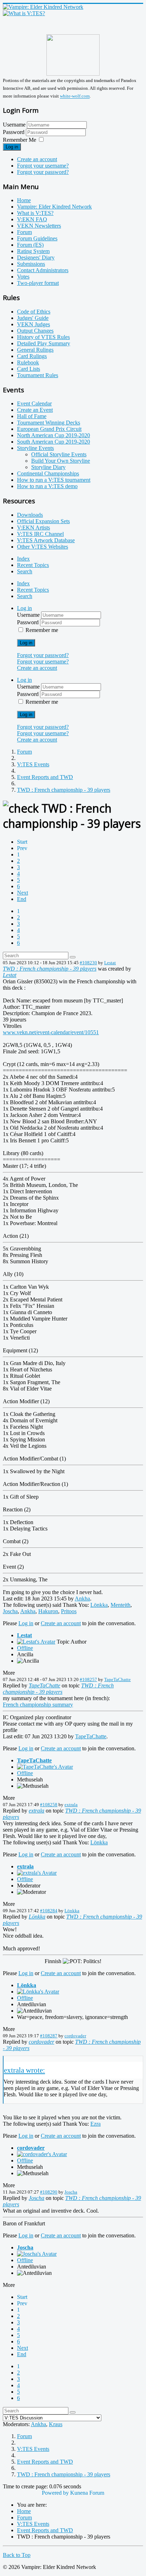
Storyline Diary (48, 467)
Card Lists (29, 369)
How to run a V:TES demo (47, 486)
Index (23, 559)
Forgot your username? (43, 166)
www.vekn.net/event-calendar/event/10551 (51, 1032)
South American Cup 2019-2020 (54, 442)
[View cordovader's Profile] (42, 2154)
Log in (12, 147)
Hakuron (48, 1611)
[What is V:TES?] (24, 13)
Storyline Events (35, 448)
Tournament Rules (38, 375)
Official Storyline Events (59, 454)
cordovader (75, 2036)
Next (23, 893)
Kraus (56, 2424)
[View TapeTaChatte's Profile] (45, 1767)
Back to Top (17, 2555)
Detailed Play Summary (44, 343)
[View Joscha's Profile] (37, 2254)
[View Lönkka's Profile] (38, 1992)
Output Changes (35, 331)
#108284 (49, 1911)
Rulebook (28, 362)
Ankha (82, 1599)
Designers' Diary (36, 257)
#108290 (49, 2192)
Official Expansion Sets (43, 521)
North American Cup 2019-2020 (54, 435)
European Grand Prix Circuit (49, 429)
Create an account (37, 159)
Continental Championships (48, 473)
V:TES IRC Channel (40, 534)
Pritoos (69, 1611)
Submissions (31, 264)
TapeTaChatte (117, 1679)
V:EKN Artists (33, 528)
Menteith (120, 1605)
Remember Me (19, 140)
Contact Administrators (43, 270)
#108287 (49, 2036)
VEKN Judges (33, 324)
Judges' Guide (33, 318)
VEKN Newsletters (39, 226)
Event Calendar (34, 403)
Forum (24, 232)
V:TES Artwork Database (46, 540)
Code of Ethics (34, 312)
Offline (25, 1648)
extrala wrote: (24, 2070)
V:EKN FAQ (32, 219)
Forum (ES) (30, 245)
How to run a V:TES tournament (54, 480)
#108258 (49, 1805)
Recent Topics (33, 565)
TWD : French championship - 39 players (50, 969)
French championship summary (38, 1705)
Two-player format (38, 283)
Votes (23, 277)
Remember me (42, 630)
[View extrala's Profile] (37, 1873)
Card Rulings (32, 356)
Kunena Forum (87, 2493)
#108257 (88, 1679)
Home (24, 200)
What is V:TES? (35, 213)
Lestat (110, 963)
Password (14, 132)
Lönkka (99, 1605)
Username (14, 125)
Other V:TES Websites (43, 547)
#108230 (88, 963)
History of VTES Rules (43, 337)
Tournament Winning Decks (49, 423)
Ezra (96, 2124)
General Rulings (35, 350)
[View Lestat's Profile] (36, 1642)
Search (25, 571)
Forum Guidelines (37, 238)
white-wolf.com (75, 96)
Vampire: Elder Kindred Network (54, 207)
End (22, 899)
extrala (71, 1805)
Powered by (55, 2493)
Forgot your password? (43, 172)
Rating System (33, 251)
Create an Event (35, 410)
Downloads (30, 515)
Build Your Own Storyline (61, 461)
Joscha (10, 1611)
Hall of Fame (32, 416)
